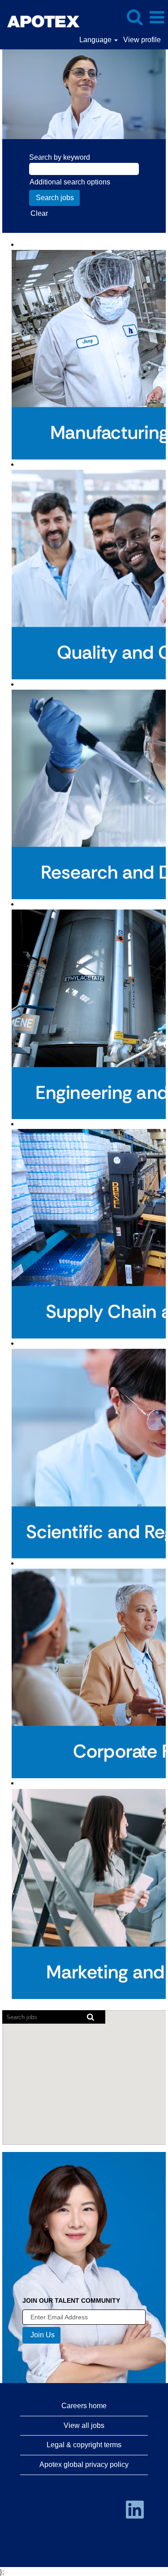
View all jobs (84, 2425)
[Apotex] (56, 17)
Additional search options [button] (70, 182)
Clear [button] (39, 213)
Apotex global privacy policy (84, 2464)
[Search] (134, 17)
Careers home (84, 2406)
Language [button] (96, 40)
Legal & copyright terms (84, 2445)
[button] (157, 17)
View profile (142, 40)
